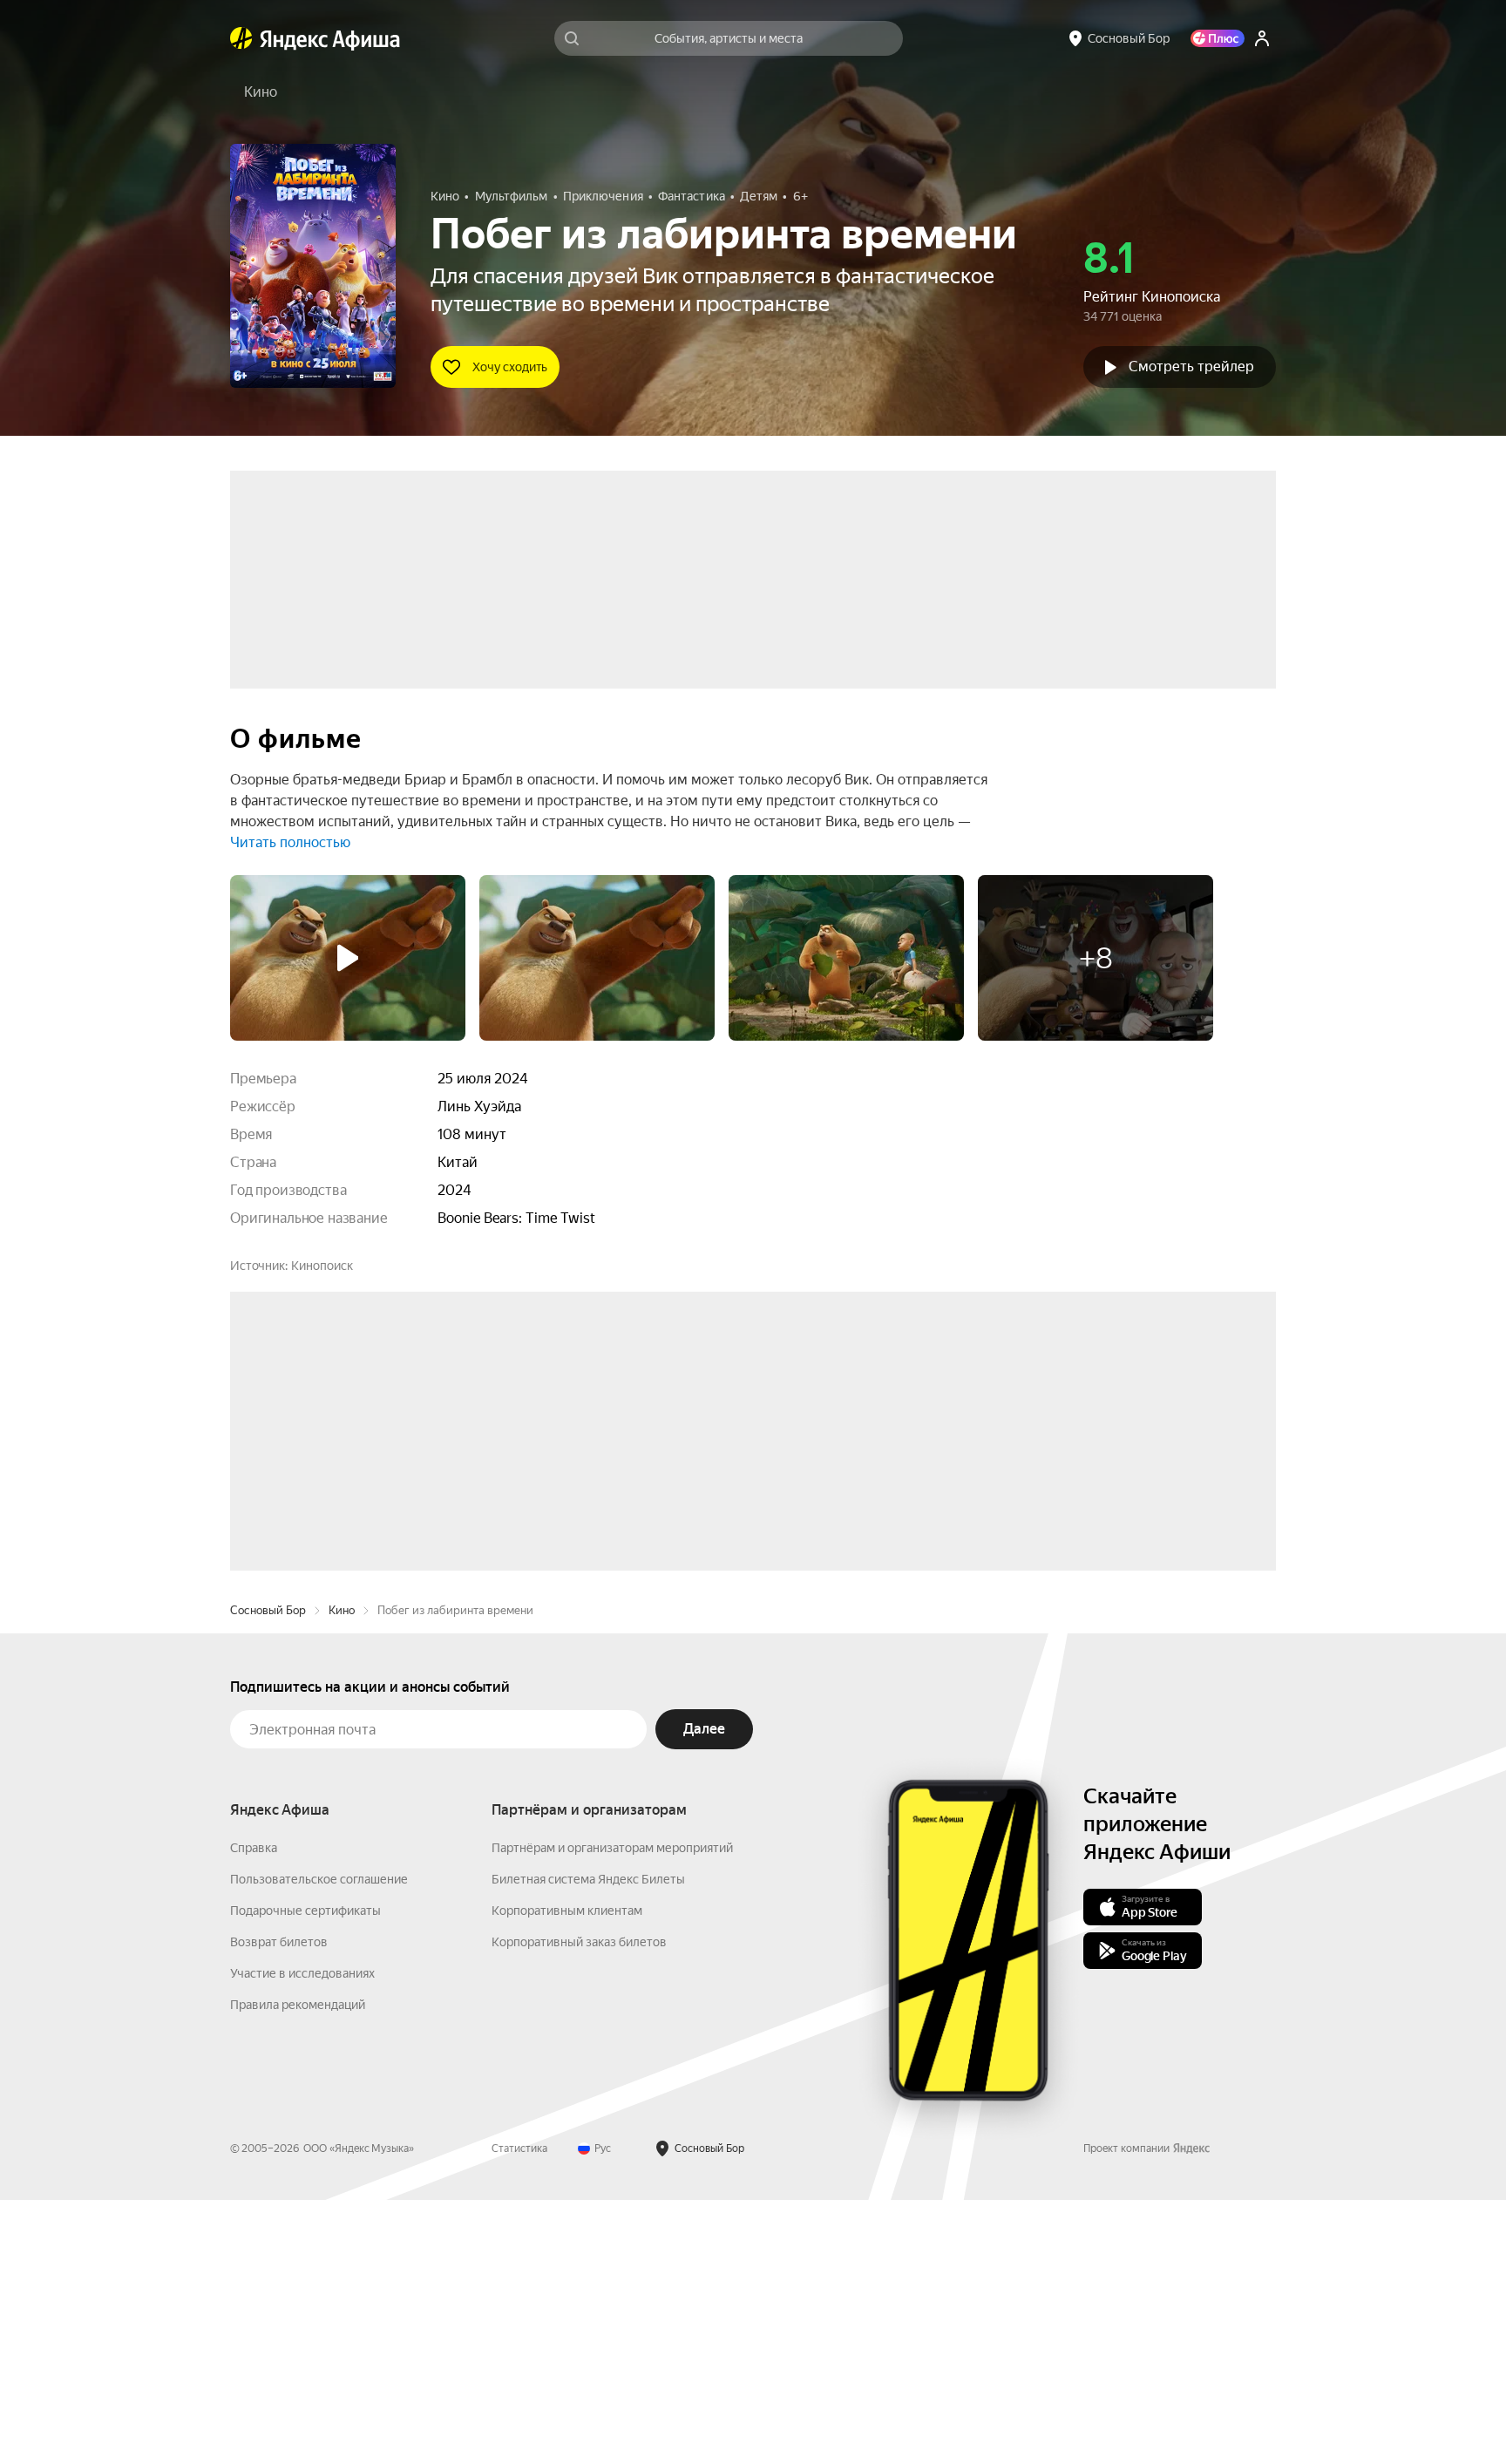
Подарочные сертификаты (305, 2175)
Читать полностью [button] (290, 842)
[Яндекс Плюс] (1218, 38)
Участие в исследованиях (302, 2237)
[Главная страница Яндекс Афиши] (241, 38)
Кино (342, 1874)
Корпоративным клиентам (567, 2175)
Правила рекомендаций (298, 2269)
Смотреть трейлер (1191, 367)
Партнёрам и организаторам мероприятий (612, 2112)
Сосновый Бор (268, 1874)
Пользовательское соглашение (319, 2143)
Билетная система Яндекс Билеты (588, 2143)
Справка (254, 2112)
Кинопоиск (322, 1266)
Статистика (519, 2413)
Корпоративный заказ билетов (579, 2206)
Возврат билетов (279, 2206)
